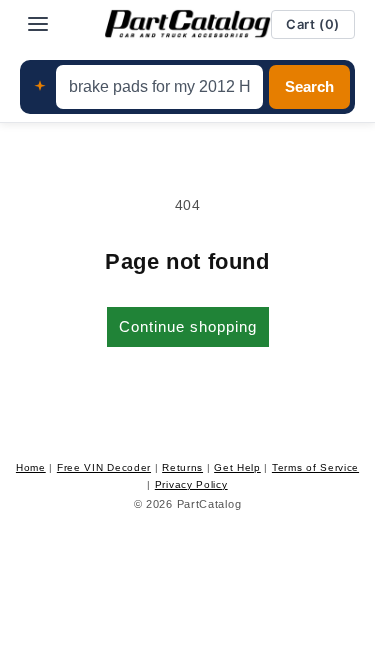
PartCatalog (209, 504)
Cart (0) (313, 24)
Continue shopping (188, 326)
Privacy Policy (191, 484)
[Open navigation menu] (38, 24)
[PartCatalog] (188, 24)
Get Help (237, 467)
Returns (182, 467)
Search (309, 87)
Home (31, 467)
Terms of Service (315, 467)
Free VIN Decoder (104, 467)
